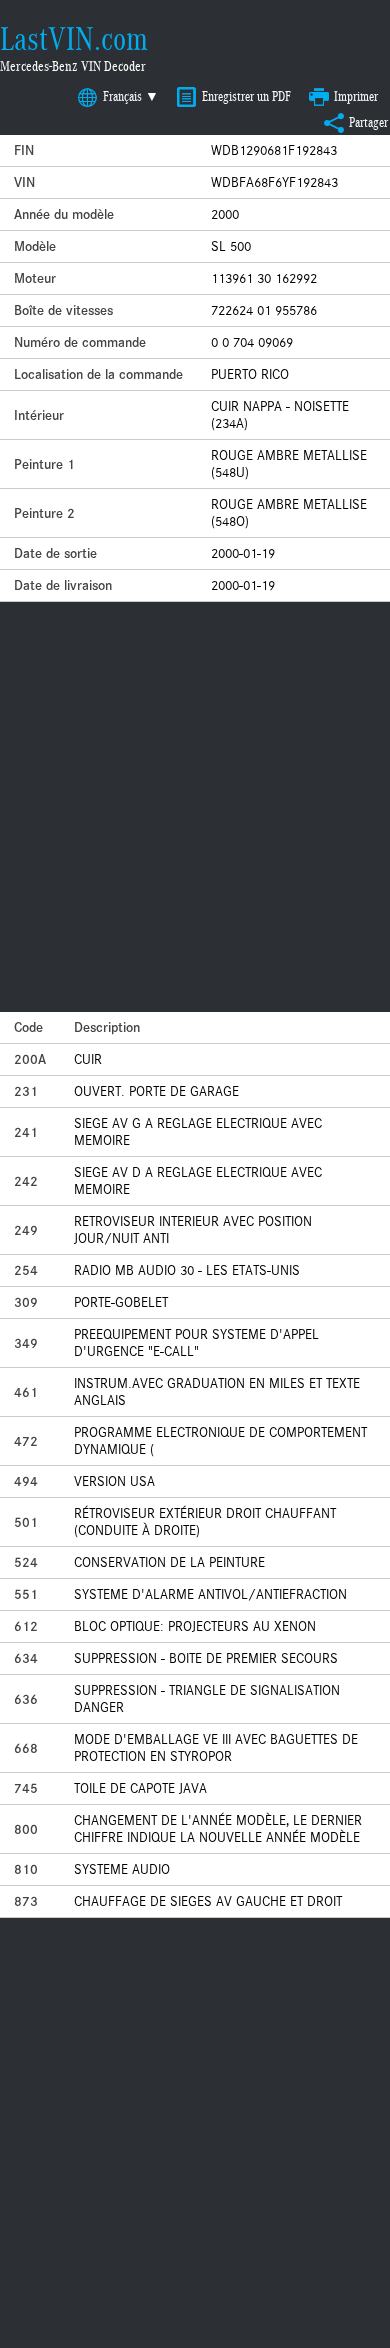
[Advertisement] (195, 807)
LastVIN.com (74, 39)
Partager (368, 122)
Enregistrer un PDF (246, 96)
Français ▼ (131, 96)
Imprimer (356, 96)
